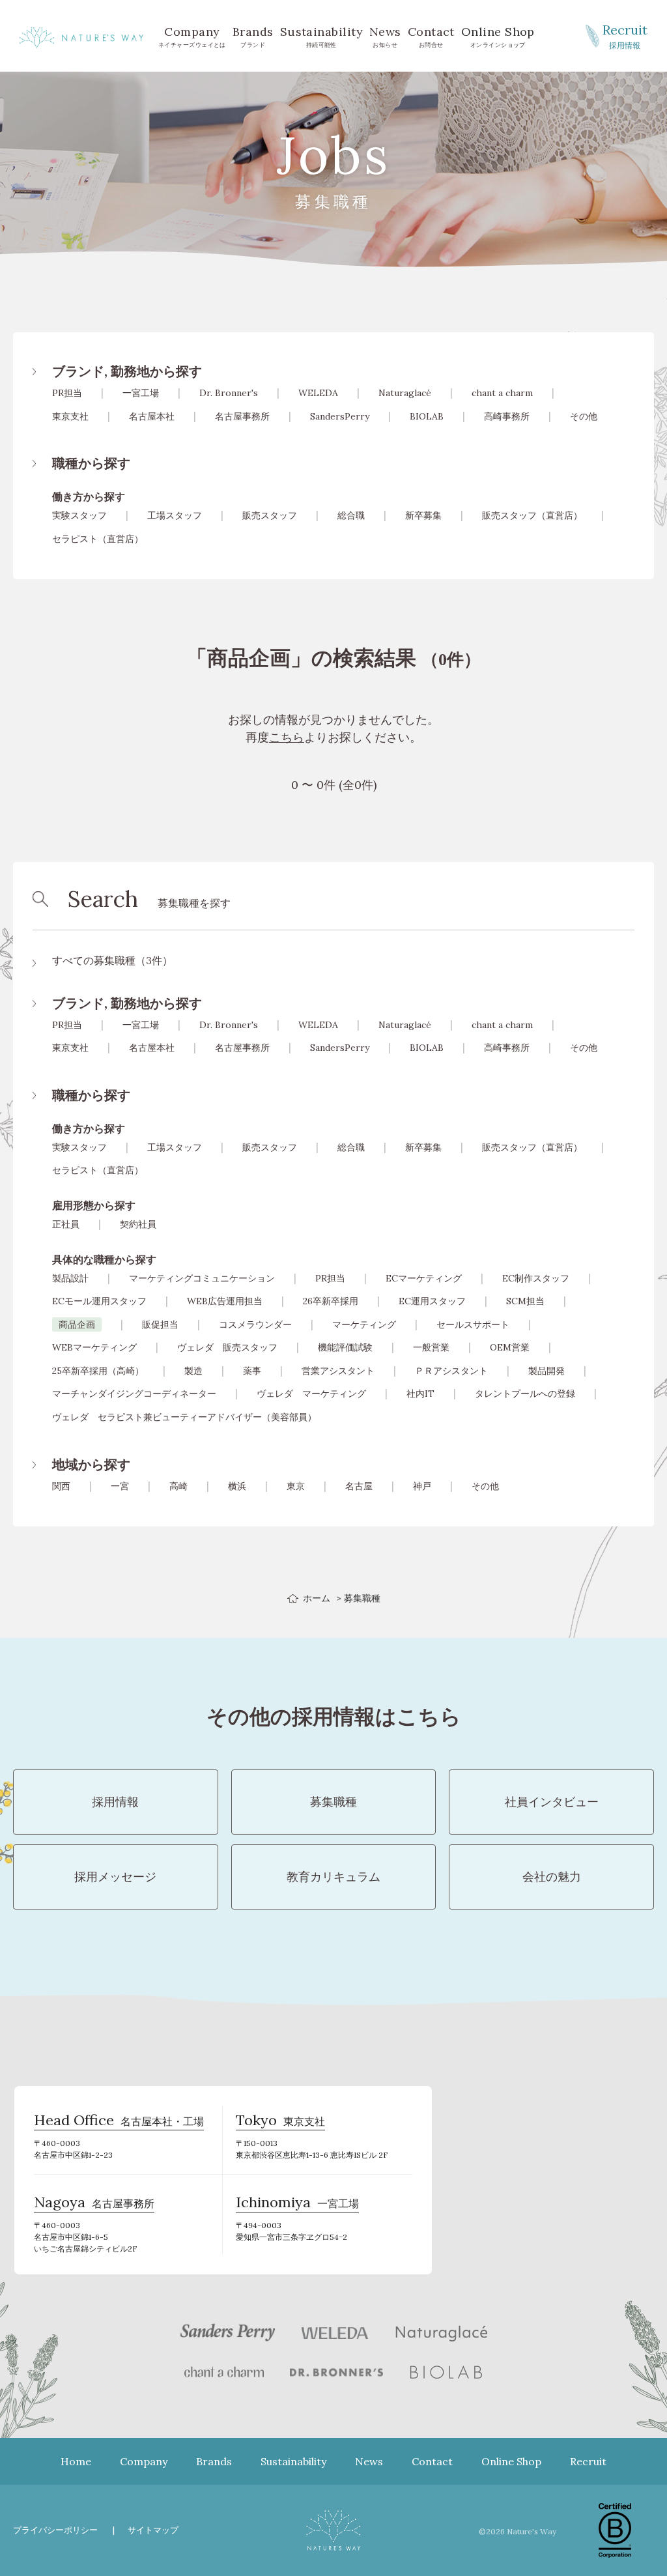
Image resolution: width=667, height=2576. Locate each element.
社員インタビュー (552, 1802)
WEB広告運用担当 (225, 1301)
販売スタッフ (270, 515)
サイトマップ (153, 2530)
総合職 (351, 515)
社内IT (420, 1394)
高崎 (178, 1486)
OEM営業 (510, 1347)
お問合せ (431, 36)
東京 (296, 1486)
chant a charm (502, 393)
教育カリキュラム (333, 1877)
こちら (287, 737)
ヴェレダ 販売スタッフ (227, 1347)
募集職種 (333, 1802)
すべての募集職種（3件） (112, 960)
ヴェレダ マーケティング (311, 1394)
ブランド (253, 36)
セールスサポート (473, 1324)
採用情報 (625, 36)
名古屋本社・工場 (119, 2122)
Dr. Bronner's (229, 393)
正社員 (66, 1224)
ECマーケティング (424, 1278)
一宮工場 (141, 393)
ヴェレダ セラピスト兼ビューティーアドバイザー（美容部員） (184, 1417)
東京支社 (70, 416)
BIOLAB (427, 416)
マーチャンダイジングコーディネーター (134, 1394)
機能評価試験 (345, 1347)
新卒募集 (423, 515)
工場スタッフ (175, 515)
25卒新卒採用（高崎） (98, 1371)
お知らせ (385, 36)
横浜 (237, 1486)
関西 (61, 1486)
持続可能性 (321, 36)
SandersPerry (340, 416)
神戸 (422, 1486)
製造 (193, 1371)
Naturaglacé (405, 393)
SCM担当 (525, 1301)
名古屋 (359, 1486)
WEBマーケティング (94, 1347)
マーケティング (364, 1324)
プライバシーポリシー (55, 2530)
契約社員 (138, 1224)
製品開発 (546, 1371)
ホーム (317, 1598)
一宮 (120, 1486)
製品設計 (70, 1278)
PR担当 (67, 393)
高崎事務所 (507, 416)
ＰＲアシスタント (451, 1371)
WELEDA (318, 393)
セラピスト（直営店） (98, 539)
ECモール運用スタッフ (99, 1301)
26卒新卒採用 (331, 1301)
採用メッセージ (115, 1877)
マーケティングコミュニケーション (202, 1278)
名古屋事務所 (242, 416)
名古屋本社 (152, 416)
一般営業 (431, 1347)
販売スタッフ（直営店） (532, 515)
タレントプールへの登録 (525, 1394)
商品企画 (77, 1324)
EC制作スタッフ (536, 1278)
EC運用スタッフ (432, 1301)
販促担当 (160, 1324)
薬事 (252, 1371)
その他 (584, 416)
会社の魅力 (552, 1877)
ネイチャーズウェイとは (192, 36)
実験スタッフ (79, 515)
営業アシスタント (338, 1371)
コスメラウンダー (255, 1324)
